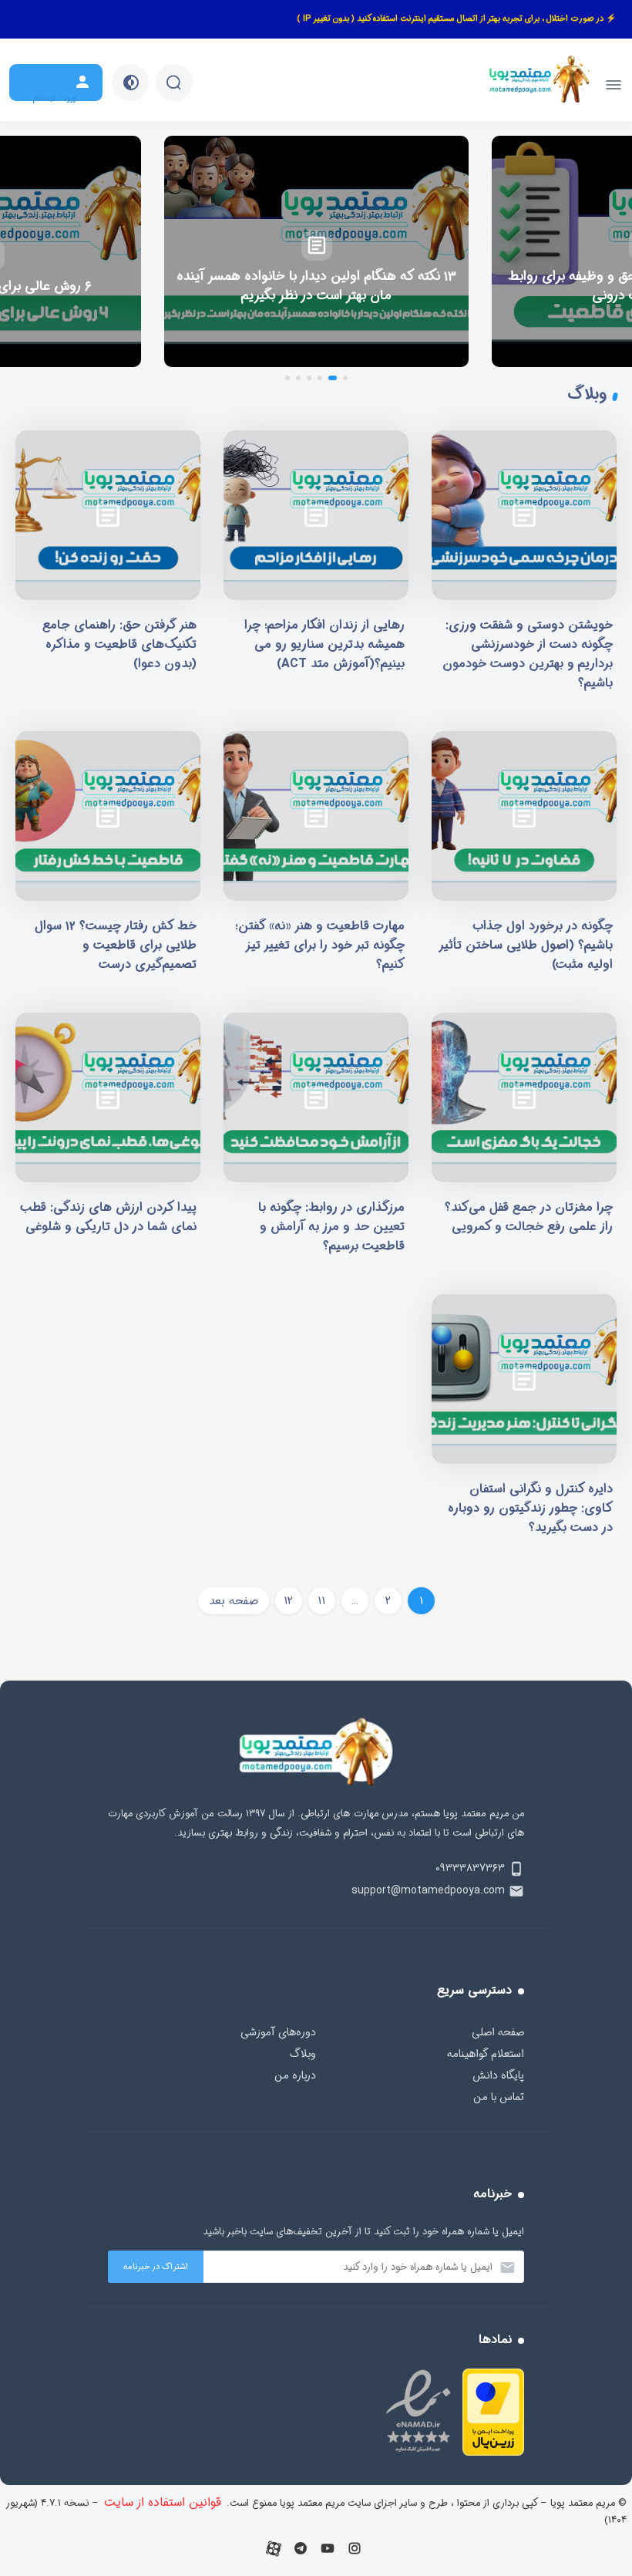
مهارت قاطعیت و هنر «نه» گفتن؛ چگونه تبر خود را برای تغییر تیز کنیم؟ (316, 858)
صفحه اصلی (498, 2032)
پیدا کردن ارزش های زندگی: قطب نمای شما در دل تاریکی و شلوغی (108, 1139)
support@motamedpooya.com (428, 1890)
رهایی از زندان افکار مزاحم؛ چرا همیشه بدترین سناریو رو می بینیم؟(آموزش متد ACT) (316, 566)
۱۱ (321, 1601)
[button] (345, 378)
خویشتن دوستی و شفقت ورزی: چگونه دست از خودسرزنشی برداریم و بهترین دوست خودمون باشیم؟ (524, 566)
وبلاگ (303, 2054)
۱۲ (288, 1601)
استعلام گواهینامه (486, 2054)
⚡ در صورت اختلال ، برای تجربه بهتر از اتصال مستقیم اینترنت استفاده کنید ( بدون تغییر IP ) (457, 19)
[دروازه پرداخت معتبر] (493, 2452)
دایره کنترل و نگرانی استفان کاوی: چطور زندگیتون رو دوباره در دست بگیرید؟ (524, 1421)
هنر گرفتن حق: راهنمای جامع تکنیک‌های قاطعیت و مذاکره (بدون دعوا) (108, 566)
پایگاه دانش (498, 2075)
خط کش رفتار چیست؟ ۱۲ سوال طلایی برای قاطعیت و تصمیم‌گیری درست (108, 858)
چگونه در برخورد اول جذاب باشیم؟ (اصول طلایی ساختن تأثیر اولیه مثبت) (524, 858)
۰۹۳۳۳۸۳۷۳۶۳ (470, 1868)
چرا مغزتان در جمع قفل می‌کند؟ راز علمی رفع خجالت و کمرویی (524, 1139)
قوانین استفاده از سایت (163, 2502)
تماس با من (499, 2097)
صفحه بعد (234, 1601)
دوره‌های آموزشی (278, 2032)
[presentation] (611, 251)
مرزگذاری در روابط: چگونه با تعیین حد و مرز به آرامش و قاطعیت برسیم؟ (316, 1139)
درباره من (295, 2075)
